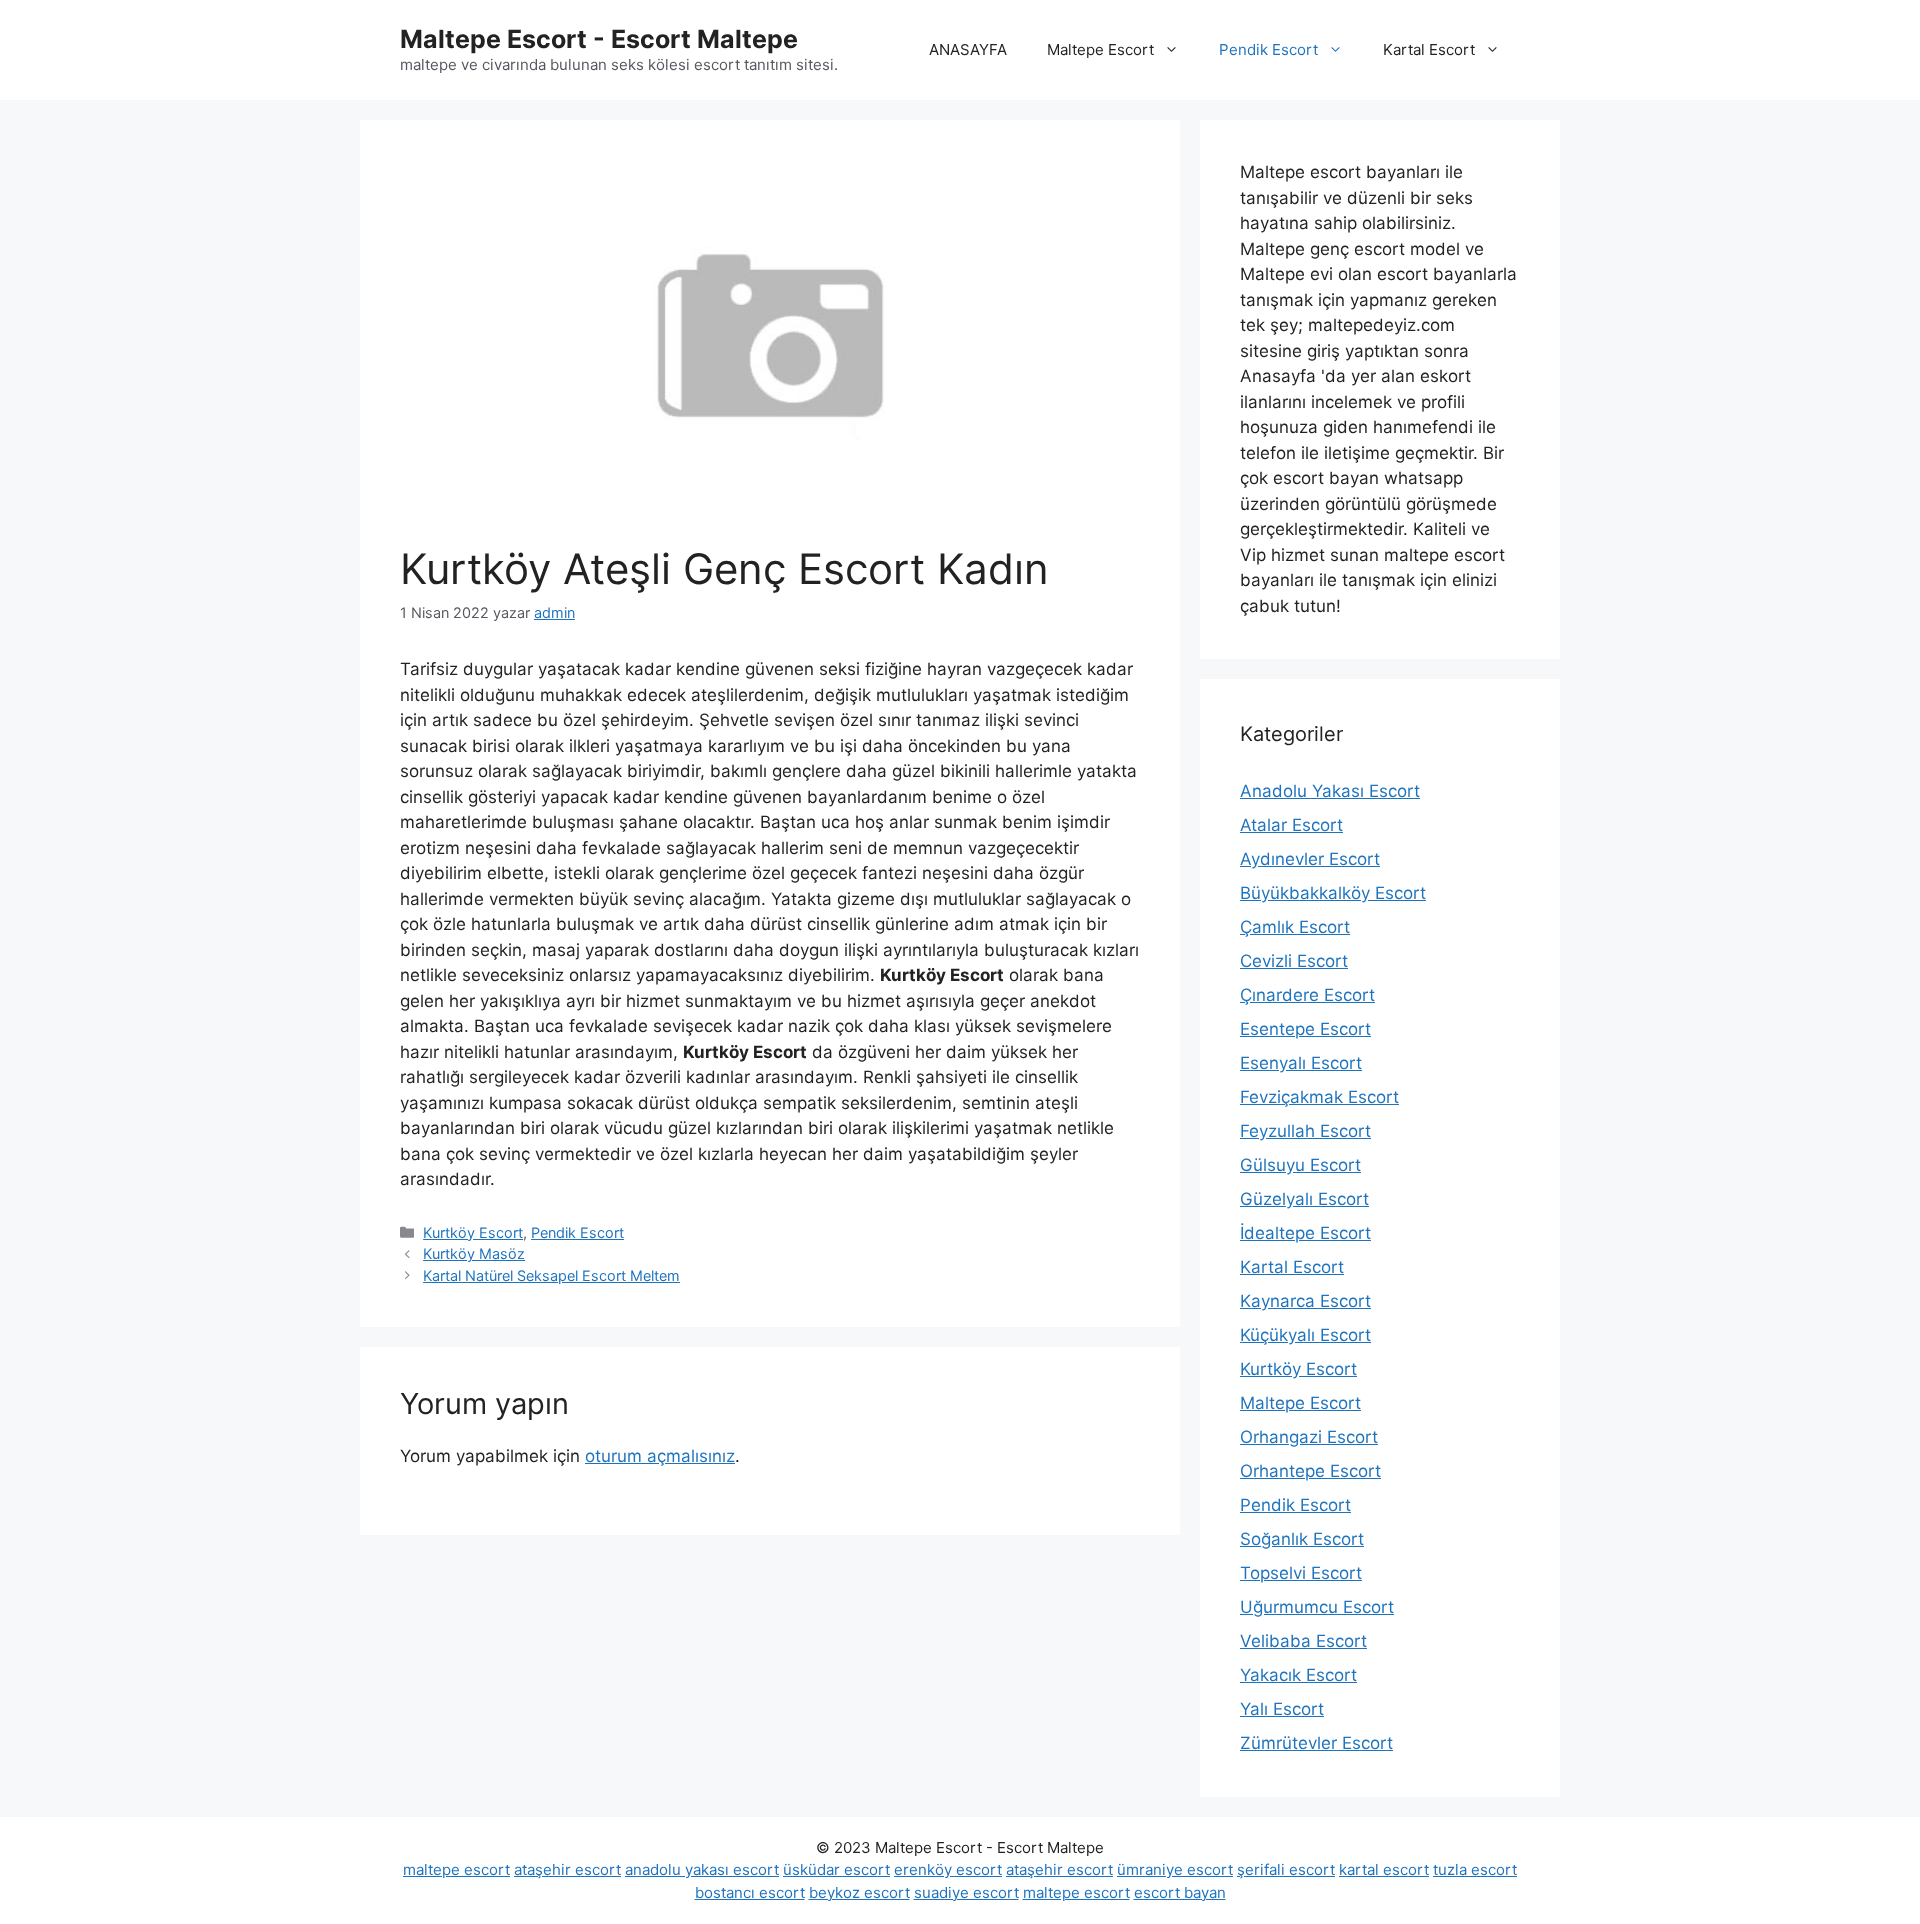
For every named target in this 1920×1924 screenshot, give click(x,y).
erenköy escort (948, 1869)
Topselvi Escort (1301, 1573)
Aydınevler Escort (1310, 859)
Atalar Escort (1291, 825)
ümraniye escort (1175, 1869)
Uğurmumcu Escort (1317, 1607)
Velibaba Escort (1303, 1641)
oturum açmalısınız (660, 1456)
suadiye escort (966, 1892)
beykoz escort (859, 1892)
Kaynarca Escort (1305, 1301)
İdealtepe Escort (1305, 1233)
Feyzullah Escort (1305, 1131)
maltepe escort (456, 1869)
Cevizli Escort (1294, 961)
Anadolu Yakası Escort (1330, 791)
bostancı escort (750, 1892)
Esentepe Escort (1305, 1029)
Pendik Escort (1268, 49)
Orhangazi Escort (1309, 1437)
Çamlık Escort (1295, 927)
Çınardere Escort (1307, 995)
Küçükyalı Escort (1305, 1335)
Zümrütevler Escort (1316, 1743)
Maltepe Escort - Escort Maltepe (599, 39)
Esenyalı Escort (1301, 1063)
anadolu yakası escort (702, 1869)
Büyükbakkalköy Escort (1333, 893)
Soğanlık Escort (1302, 1539)
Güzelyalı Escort (1304, 1199)
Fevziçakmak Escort (1319, 1097)
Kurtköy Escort (473, 1232)
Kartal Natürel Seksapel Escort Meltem (551, 1275)
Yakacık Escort (1298, 1675)
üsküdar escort (836, 1869)
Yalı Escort (1282, 1709)
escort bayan (1180, 1892)
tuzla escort (1475, 1869)
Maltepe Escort (1100, 49)
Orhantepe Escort (1310, 1471)
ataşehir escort (567, 1869)
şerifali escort (1286, 1869)
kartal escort (1384, 1869)
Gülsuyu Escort (1300, 1165)
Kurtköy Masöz (474, 1253)
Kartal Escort (1429, 49)
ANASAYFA (968, 49)
